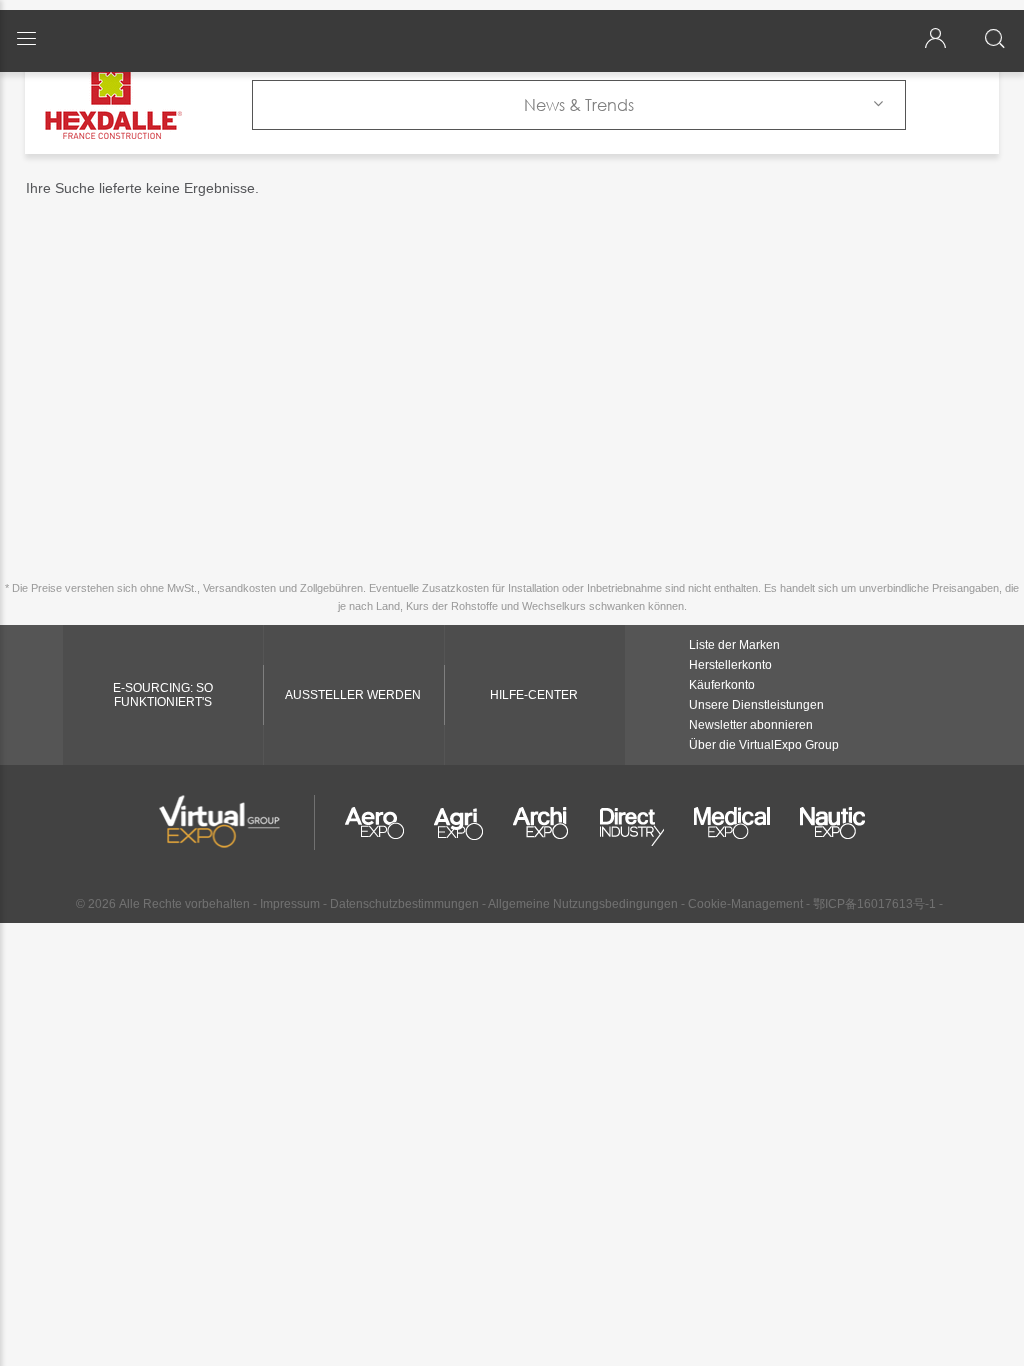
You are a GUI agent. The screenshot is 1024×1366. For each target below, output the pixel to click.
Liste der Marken (734, 645)
